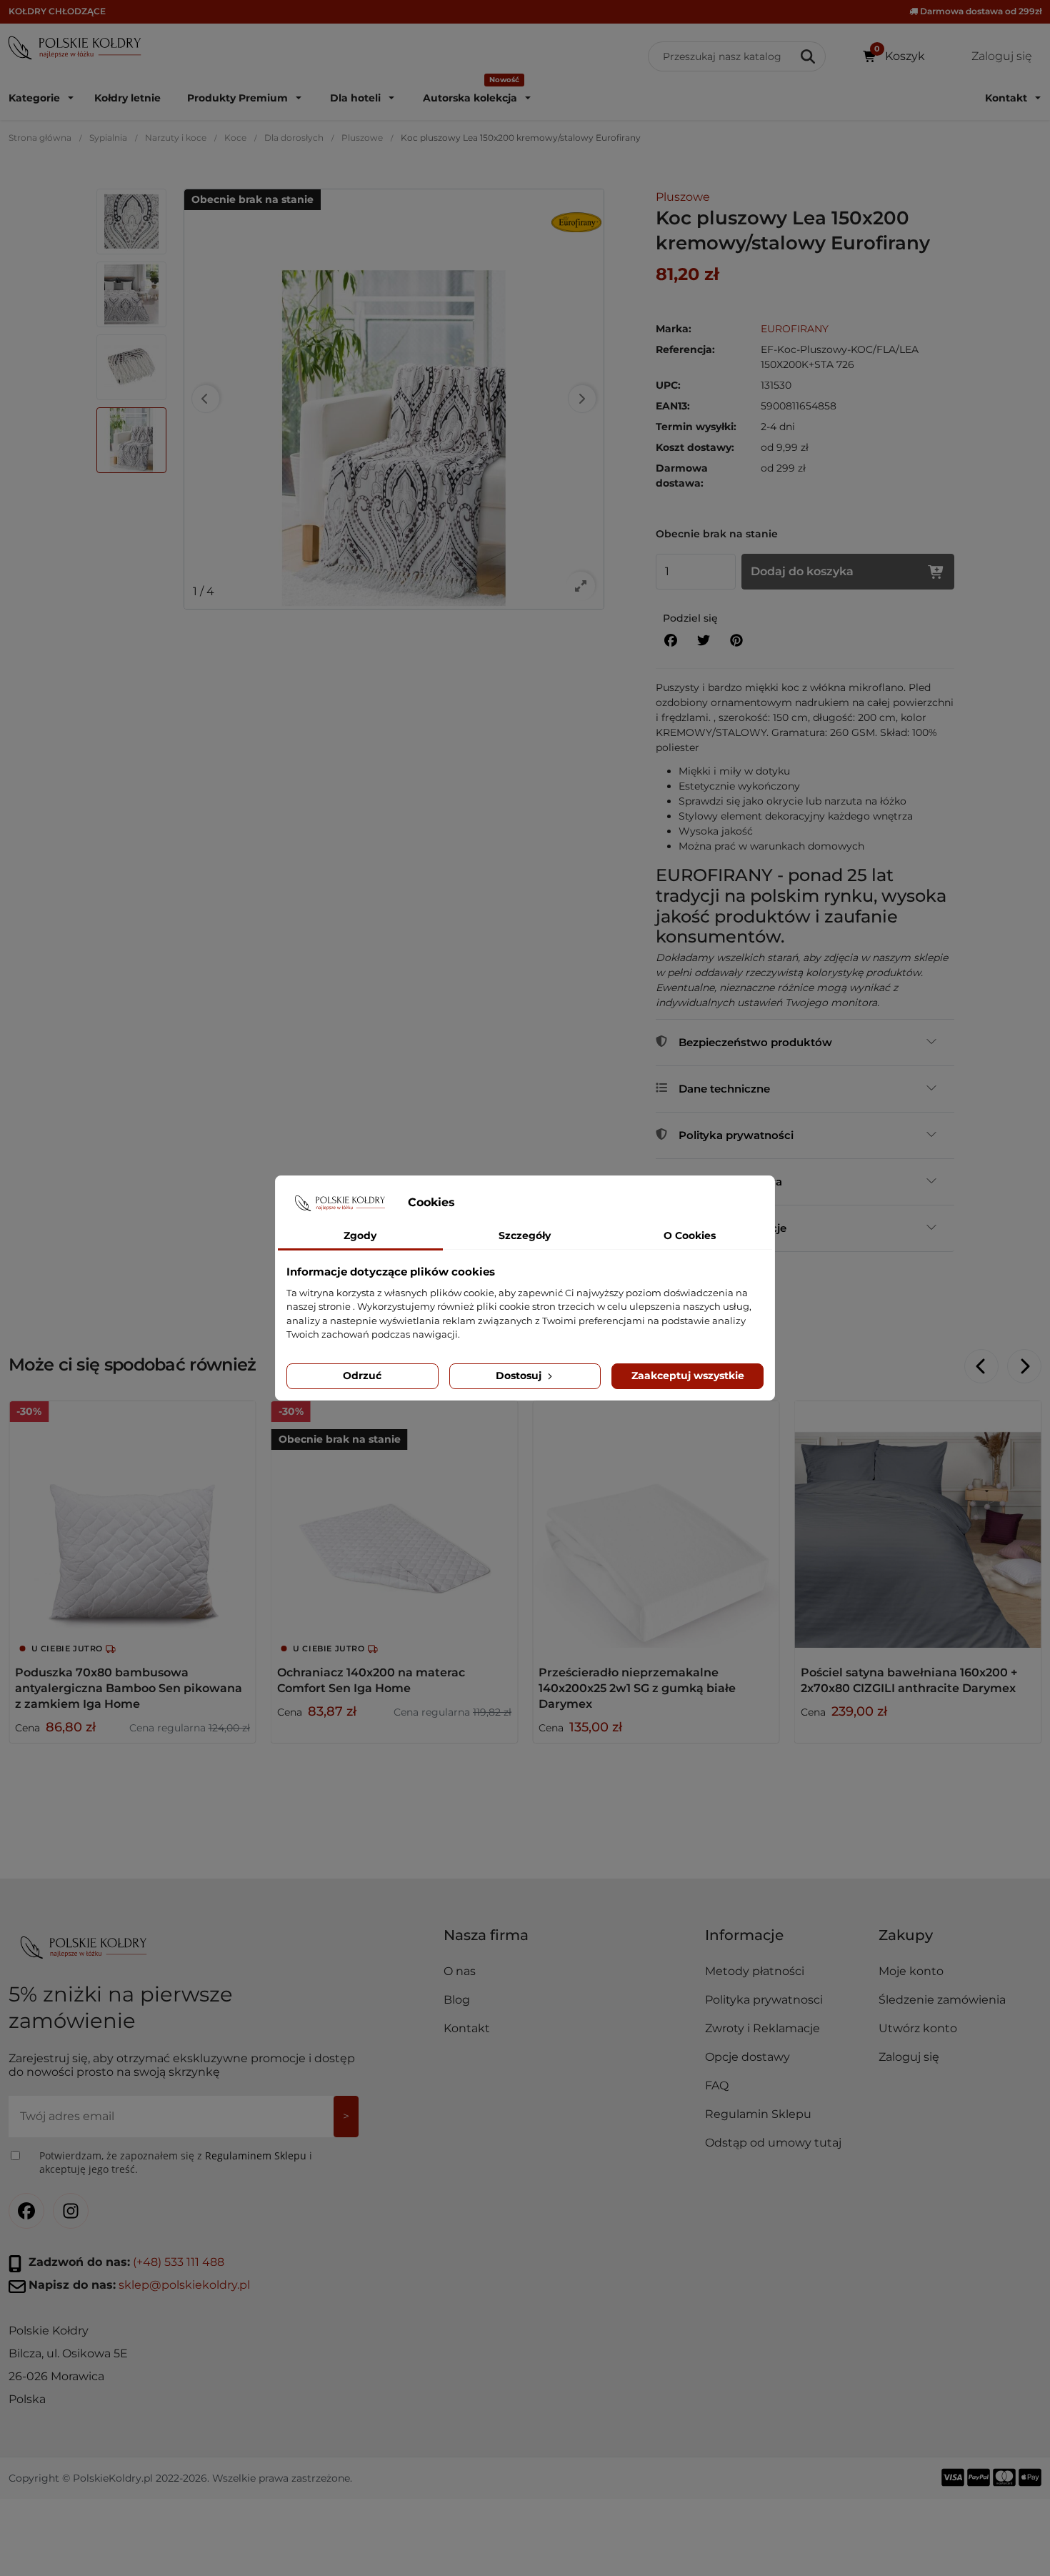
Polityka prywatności (736, 1135)
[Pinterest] (736, 641)
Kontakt (467, 2028)
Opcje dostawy (747, 2057)
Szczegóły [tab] (525, 1235)
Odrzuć (362, 1376)
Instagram (71, 2211)
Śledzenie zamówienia (942, 2000)
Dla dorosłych (294, 138)
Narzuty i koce (176, 138)
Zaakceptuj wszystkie (688, 1376)
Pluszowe (362, 138)
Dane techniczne (724, 1089)
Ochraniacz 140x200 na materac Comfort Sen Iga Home (371, 1680)
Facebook (26, 2211)
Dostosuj (520, 1376)
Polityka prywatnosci (764, 2000)
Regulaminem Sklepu (256, 2155)
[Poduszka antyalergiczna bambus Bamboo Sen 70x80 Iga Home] (132, 1525)
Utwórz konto (918, 2028)
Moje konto (911, 1971)
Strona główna (40, 138)
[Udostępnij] (671, 641)
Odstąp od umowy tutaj (773, 2143)
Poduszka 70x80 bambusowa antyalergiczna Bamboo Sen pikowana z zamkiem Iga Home (129, 1688)
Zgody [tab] (360, 1235)
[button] (786, 1941)
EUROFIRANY (795, 329)
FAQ (717, 2085)
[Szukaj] (809, 56)
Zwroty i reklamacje (732, 1228)
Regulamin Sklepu (758, 2114)
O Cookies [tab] (690, 1235)
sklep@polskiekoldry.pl (184, 2285)
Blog (457, 2000)
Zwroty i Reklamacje (762, 2028)
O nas (460, 1971)
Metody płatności (755, 1971)
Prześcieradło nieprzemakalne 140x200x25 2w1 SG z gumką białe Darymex (637, 1688)
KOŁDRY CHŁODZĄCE (57, 11)
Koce (235, 138)
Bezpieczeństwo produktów (755, 1042)
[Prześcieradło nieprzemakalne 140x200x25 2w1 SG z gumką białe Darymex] (656, 1525)
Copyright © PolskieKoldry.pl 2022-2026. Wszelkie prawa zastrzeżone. (180, 2477)
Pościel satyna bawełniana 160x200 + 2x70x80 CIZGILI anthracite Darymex (909, 1680)
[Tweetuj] (704, 641)
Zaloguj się (909, 2057)
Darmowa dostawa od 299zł (980, 11)
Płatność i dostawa (730, 1182)
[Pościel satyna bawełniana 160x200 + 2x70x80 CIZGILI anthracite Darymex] (918, 1525)
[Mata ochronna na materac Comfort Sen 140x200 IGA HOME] (395, 1525)
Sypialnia (108, 138)
